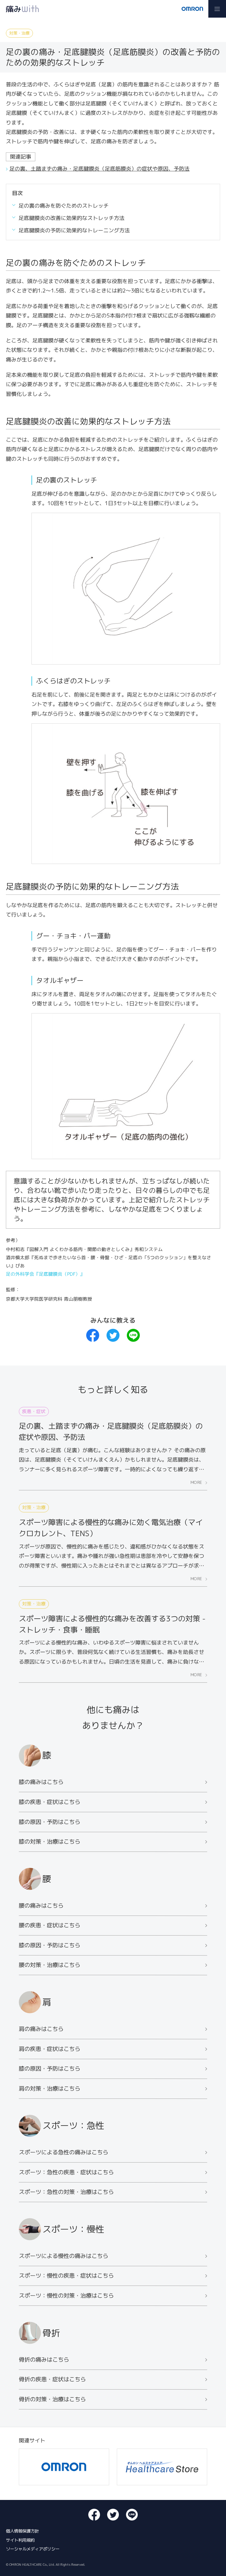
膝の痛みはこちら (41, 1782)
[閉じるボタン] (220, 192)
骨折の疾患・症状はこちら (52, 2379)
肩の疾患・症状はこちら (50, 2048)
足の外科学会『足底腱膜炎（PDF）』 (45, 1274)
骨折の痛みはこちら (44, 2359)
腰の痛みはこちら (41, 1905)
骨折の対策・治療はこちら (52, 2399)
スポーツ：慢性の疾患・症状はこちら (66, 2275)
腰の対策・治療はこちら (50, 1965)
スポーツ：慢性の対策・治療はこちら (66, 2295)
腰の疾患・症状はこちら (50, 1925)
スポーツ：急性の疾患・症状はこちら (66, 2172)
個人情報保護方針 (22, 2531)
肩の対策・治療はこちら (50, 2088)
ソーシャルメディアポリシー (33, 2549)
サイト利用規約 (20, 2540)
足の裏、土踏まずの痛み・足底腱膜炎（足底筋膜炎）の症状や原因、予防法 (99, 169)
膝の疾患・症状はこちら (50, 1802)
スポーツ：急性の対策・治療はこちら (66, 2192)
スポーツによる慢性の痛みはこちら (64, 2256)
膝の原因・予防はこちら (50, 1821)
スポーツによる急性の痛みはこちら (64, 2152)
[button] (217, 9)
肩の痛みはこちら (41, 2029)
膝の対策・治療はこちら (50, 1841)
